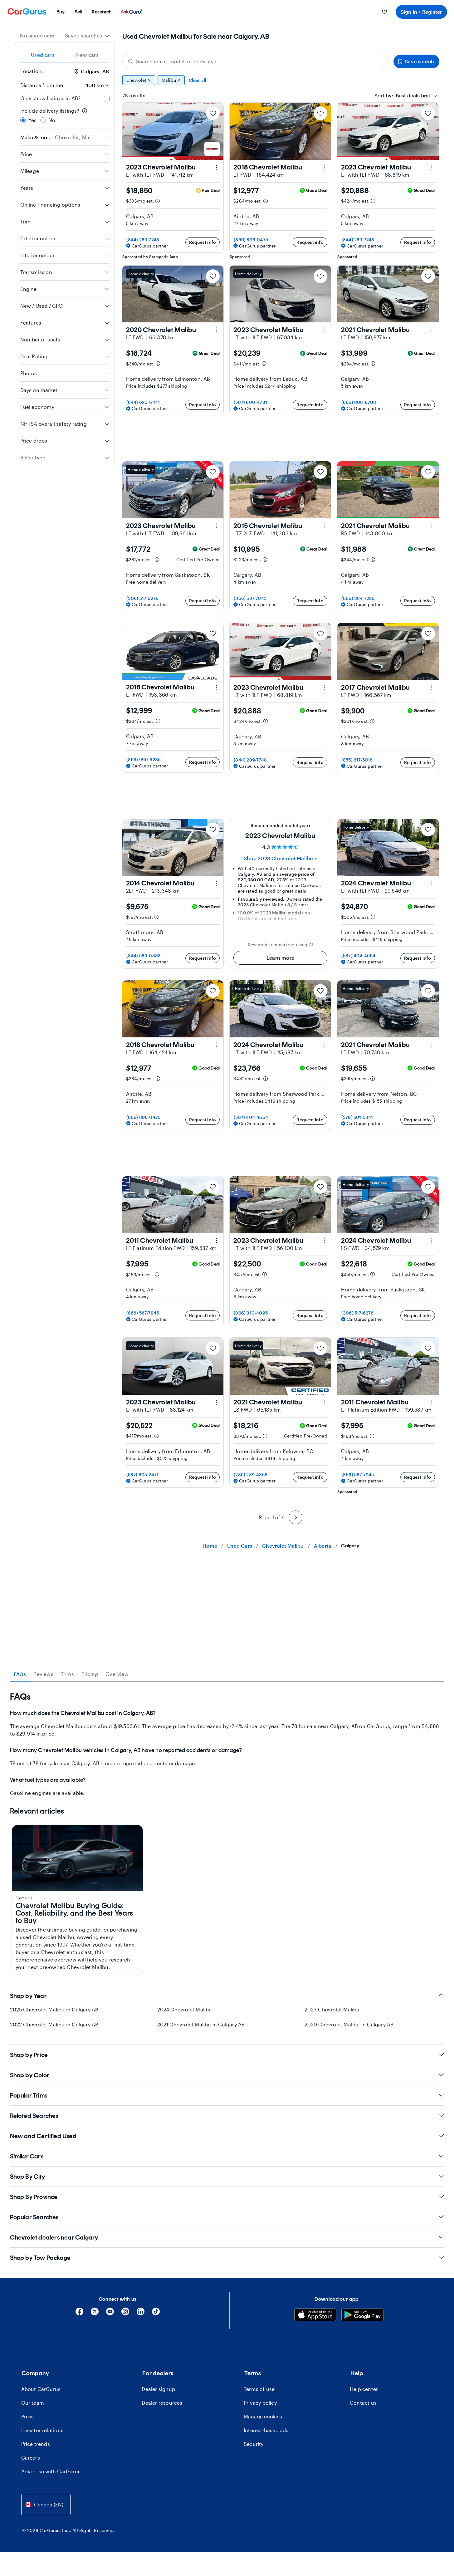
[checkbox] (107, 99)
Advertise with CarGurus (51, 2471)
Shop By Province (34, 2197)
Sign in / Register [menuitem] (421, 12)
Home (210, 1546)
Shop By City (27, 2177)
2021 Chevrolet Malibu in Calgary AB (201, 2024)
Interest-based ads (266, 2430)
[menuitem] (61, 12)
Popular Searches (34, 2217)
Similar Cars (27, 2156)
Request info (203, 242)
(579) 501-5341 (357, 1117)
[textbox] (402, 95)
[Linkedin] (141, 2314)
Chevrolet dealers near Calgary (54, 2237)
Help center (364, 2389)
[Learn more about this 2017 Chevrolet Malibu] (432, 688)
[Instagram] (125, 2314)
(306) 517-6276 (143, 598)
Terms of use (259, 2389)
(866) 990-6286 (144, 759)
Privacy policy (260, 2403)
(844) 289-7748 (143, 240)
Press (28, 2416)
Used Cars (240, 1546)
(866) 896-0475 (251, 240)
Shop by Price (29, 2055)
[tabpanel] (227, 1744)
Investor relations (42, 2430)
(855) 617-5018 (357, 760)
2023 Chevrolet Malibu (332, 2009)
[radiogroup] (65, 115)
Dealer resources (162, 2403)
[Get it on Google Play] (362, 2316)
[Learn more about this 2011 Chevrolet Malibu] (217, 1241)
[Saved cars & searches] (384, 12)
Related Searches (34, 2116)
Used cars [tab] (43, 55)
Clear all (198, 80)
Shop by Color (30, 2075)
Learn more (280, 958)
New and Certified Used (43, 2136)
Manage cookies (263, 2416)
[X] (95, 2314)
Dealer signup (158, 2389)
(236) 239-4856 (251, 1474)
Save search (419, 61)
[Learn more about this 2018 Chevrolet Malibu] (324, 167)
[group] (281, 80)
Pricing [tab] (90, 1674)
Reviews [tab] (43, 1674)
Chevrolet (137, 80)
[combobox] (87, 36)
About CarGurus (41, 2389)
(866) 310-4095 (251, 1313)
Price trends (36, 2444)
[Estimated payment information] (158, 201)
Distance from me (42, 85)
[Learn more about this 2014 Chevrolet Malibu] (217, 883)
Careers (31, 2458)
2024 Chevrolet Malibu (185, 2009)
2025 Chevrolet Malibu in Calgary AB (54, 2009)
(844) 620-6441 (143, 402)
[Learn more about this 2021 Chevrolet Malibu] (432, 330)
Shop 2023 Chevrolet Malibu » (280, 858)
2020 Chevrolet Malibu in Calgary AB (349, 2024)
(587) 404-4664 (359, 955)
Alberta (323, 1546)
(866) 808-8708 (359, 402)
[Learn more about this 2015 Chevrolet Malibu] (324, 526)
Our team (33, 2403)
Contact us (363, 2403)
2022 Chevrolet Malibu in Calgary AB (54, 2024)
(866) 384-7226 (358, 598)
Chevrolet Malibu (283, 1546)
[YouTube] (110, 2314)
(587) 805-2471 (143, 1474)
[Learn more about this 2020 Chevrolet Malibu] (217, 330)
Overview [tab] (117, 1674)
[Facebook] (79, 2314)
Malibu (169, 80)
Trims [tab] (67, 1674)
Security (254, 2444)
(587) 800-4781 (250, 402)
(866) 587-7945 (250, 598)
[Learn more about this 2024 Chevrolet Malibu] (432, 883)
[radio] (23, 120)
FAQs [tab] (20, 1674)
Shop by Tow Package (40, 2258)
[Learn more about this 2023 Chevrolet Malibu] (217, 167)
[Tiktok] (156, 2314)
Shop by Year (28, 1996)
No (52, 120)
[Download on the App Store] (315, 2316)
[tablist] (65, 55)
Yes (33, 120)
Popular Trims (29, 2095)
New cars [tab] (87, 55)
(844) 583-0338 (144, 955)
